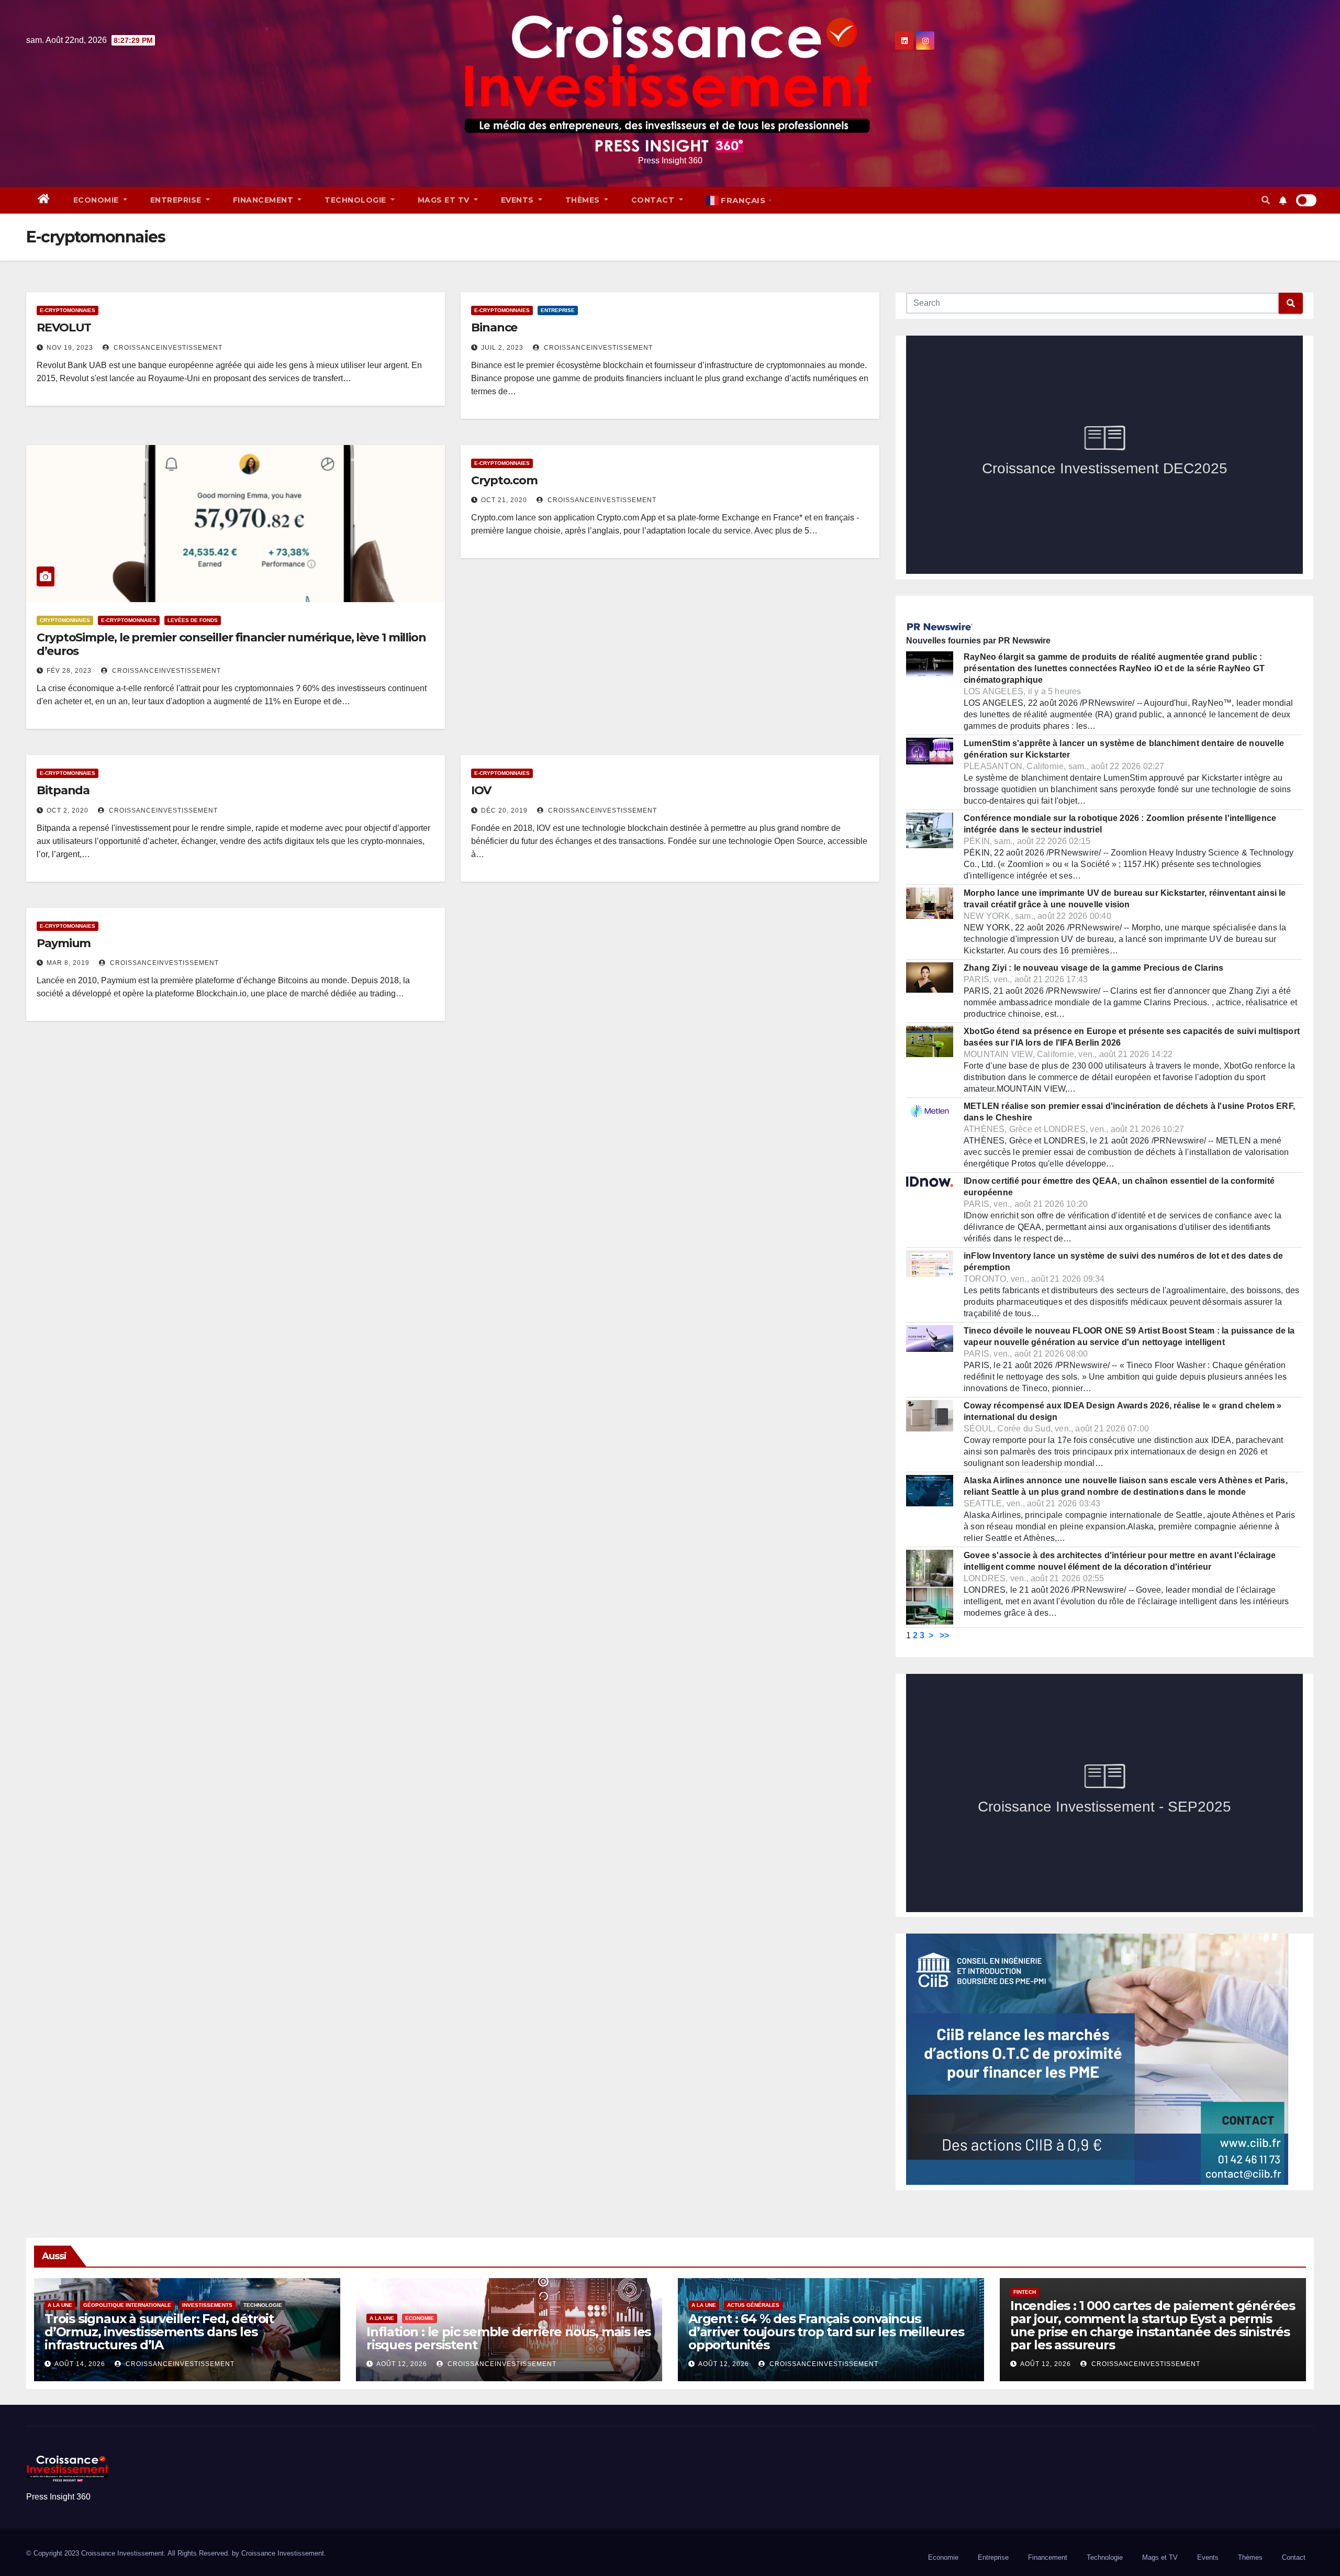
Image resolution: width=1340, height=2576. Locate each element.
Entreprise (177, 200)
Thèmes (584, 200)
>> (944, 1635)
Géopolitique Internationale (127, 2305)
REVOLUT (64, 327)
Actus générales (753, 2305)
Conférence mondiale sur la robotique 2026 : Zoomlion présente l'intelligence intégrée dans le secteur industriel (1120, 824)
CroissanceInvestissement (167, 348)
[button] (1266, 200)
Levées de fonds (193, 620)
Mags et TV (445, 200)
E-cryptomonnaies (68, 310)
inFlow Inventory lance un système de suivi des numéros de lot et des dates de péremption (1123, 1262)
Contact (654, 200)
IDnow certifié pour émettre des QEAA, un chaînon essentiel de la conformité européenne (1119, 1187)
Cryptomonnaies (65, 620)
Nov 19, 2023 (70, 348)
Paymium (64, 943)
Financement (264, 200)
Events (519, 200)
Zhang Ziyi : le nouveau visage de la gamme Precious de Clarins (1093, 968)
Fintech (1025, 2292)
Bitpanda (63, 790)
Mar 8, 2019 (68, 963)
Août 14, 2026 (80, 2364)
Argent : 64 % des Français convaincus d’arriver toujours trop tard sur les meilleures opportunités (826, 2332)
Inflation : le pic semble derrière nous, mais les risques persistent (509, 2338)
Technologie (356, 200)
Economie (97, 200)
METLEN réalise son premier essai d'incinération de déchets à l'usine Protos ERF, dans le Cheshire (1129, 1112)
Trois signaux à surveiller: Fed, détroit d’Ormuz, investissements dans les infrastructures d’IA (159, 2332)
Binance (494, 327)
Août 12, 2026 (402, 2364)
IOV (481, 790)
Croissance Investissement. (284, 2553)
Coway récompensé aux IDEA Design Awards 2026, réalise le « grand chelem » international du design (1123, 1411)
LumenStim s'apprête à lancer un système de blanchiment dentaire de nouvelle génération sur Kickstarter (1124, 749)
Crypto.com (504, 480)
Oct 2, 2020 (68, 810)
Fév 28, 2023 (69, 671)
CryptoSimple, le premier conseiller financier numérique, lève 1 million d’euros (231, 644)
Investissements (207, 2305)
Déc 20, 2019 (504, 810)
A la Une (60, 2305)
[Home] (44, 200)
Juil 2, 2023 (502, 348)
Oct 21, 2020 (504, 500)
